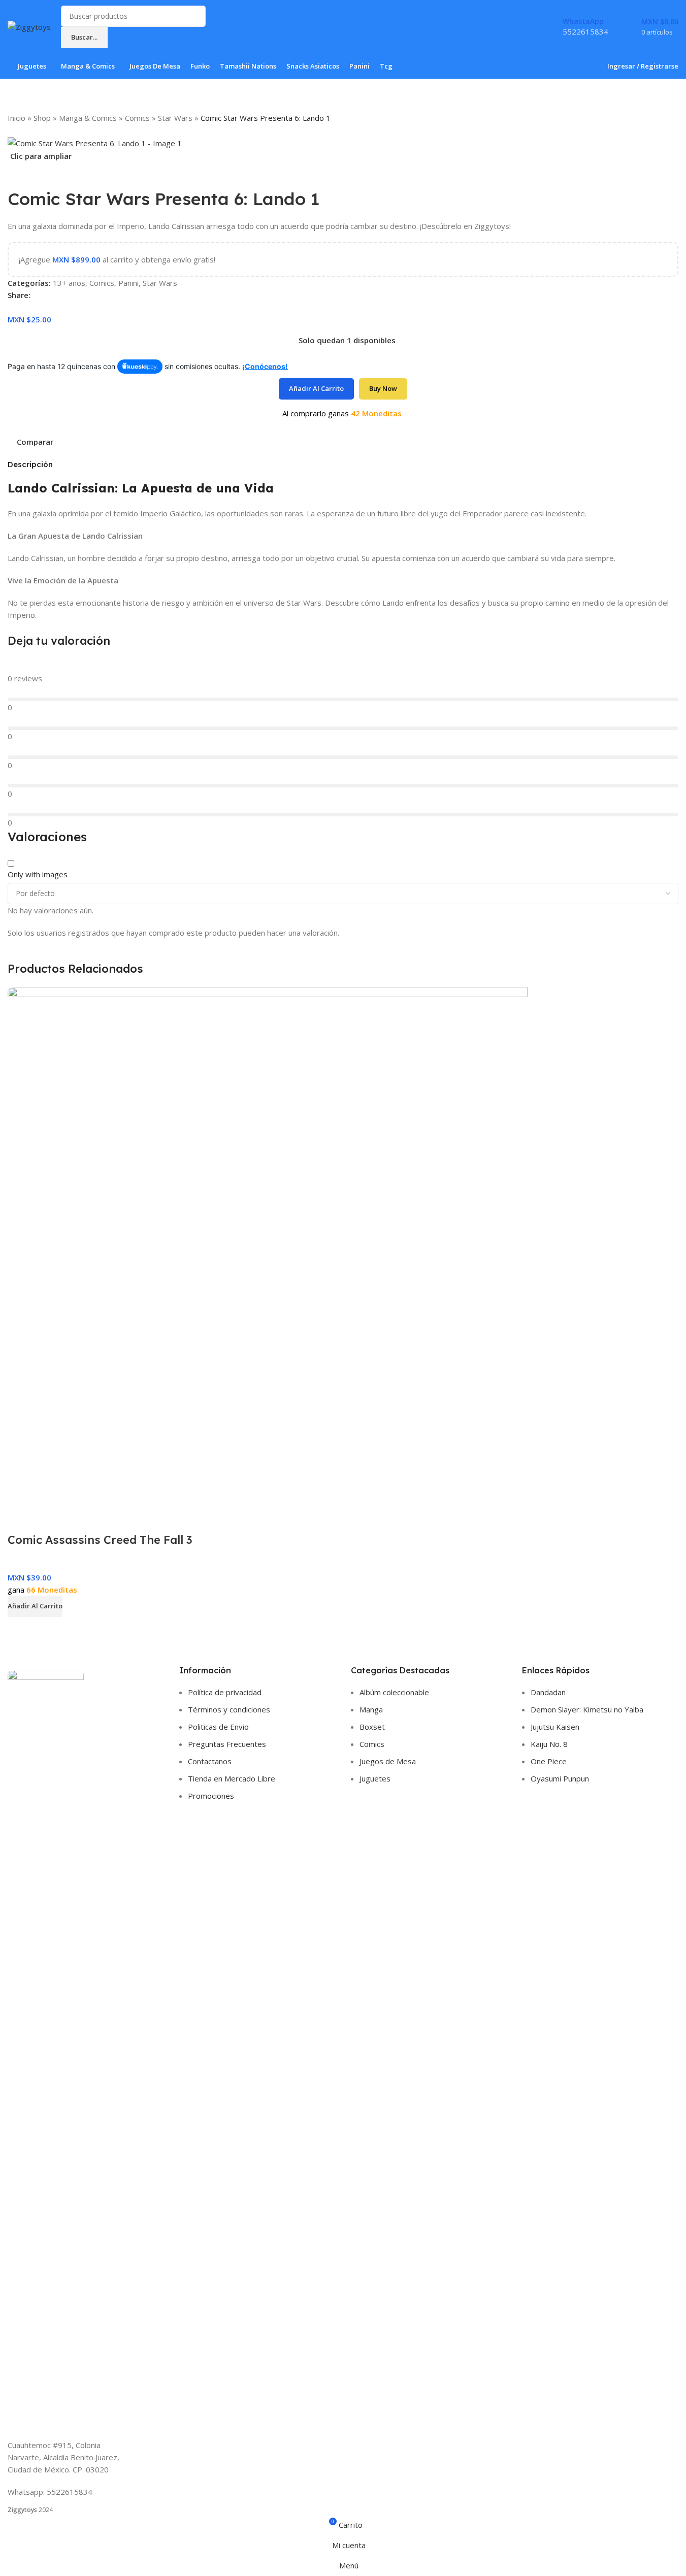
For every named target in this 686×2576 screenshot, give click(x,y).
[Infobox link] (343, 40)
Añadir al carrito (316, 388)
